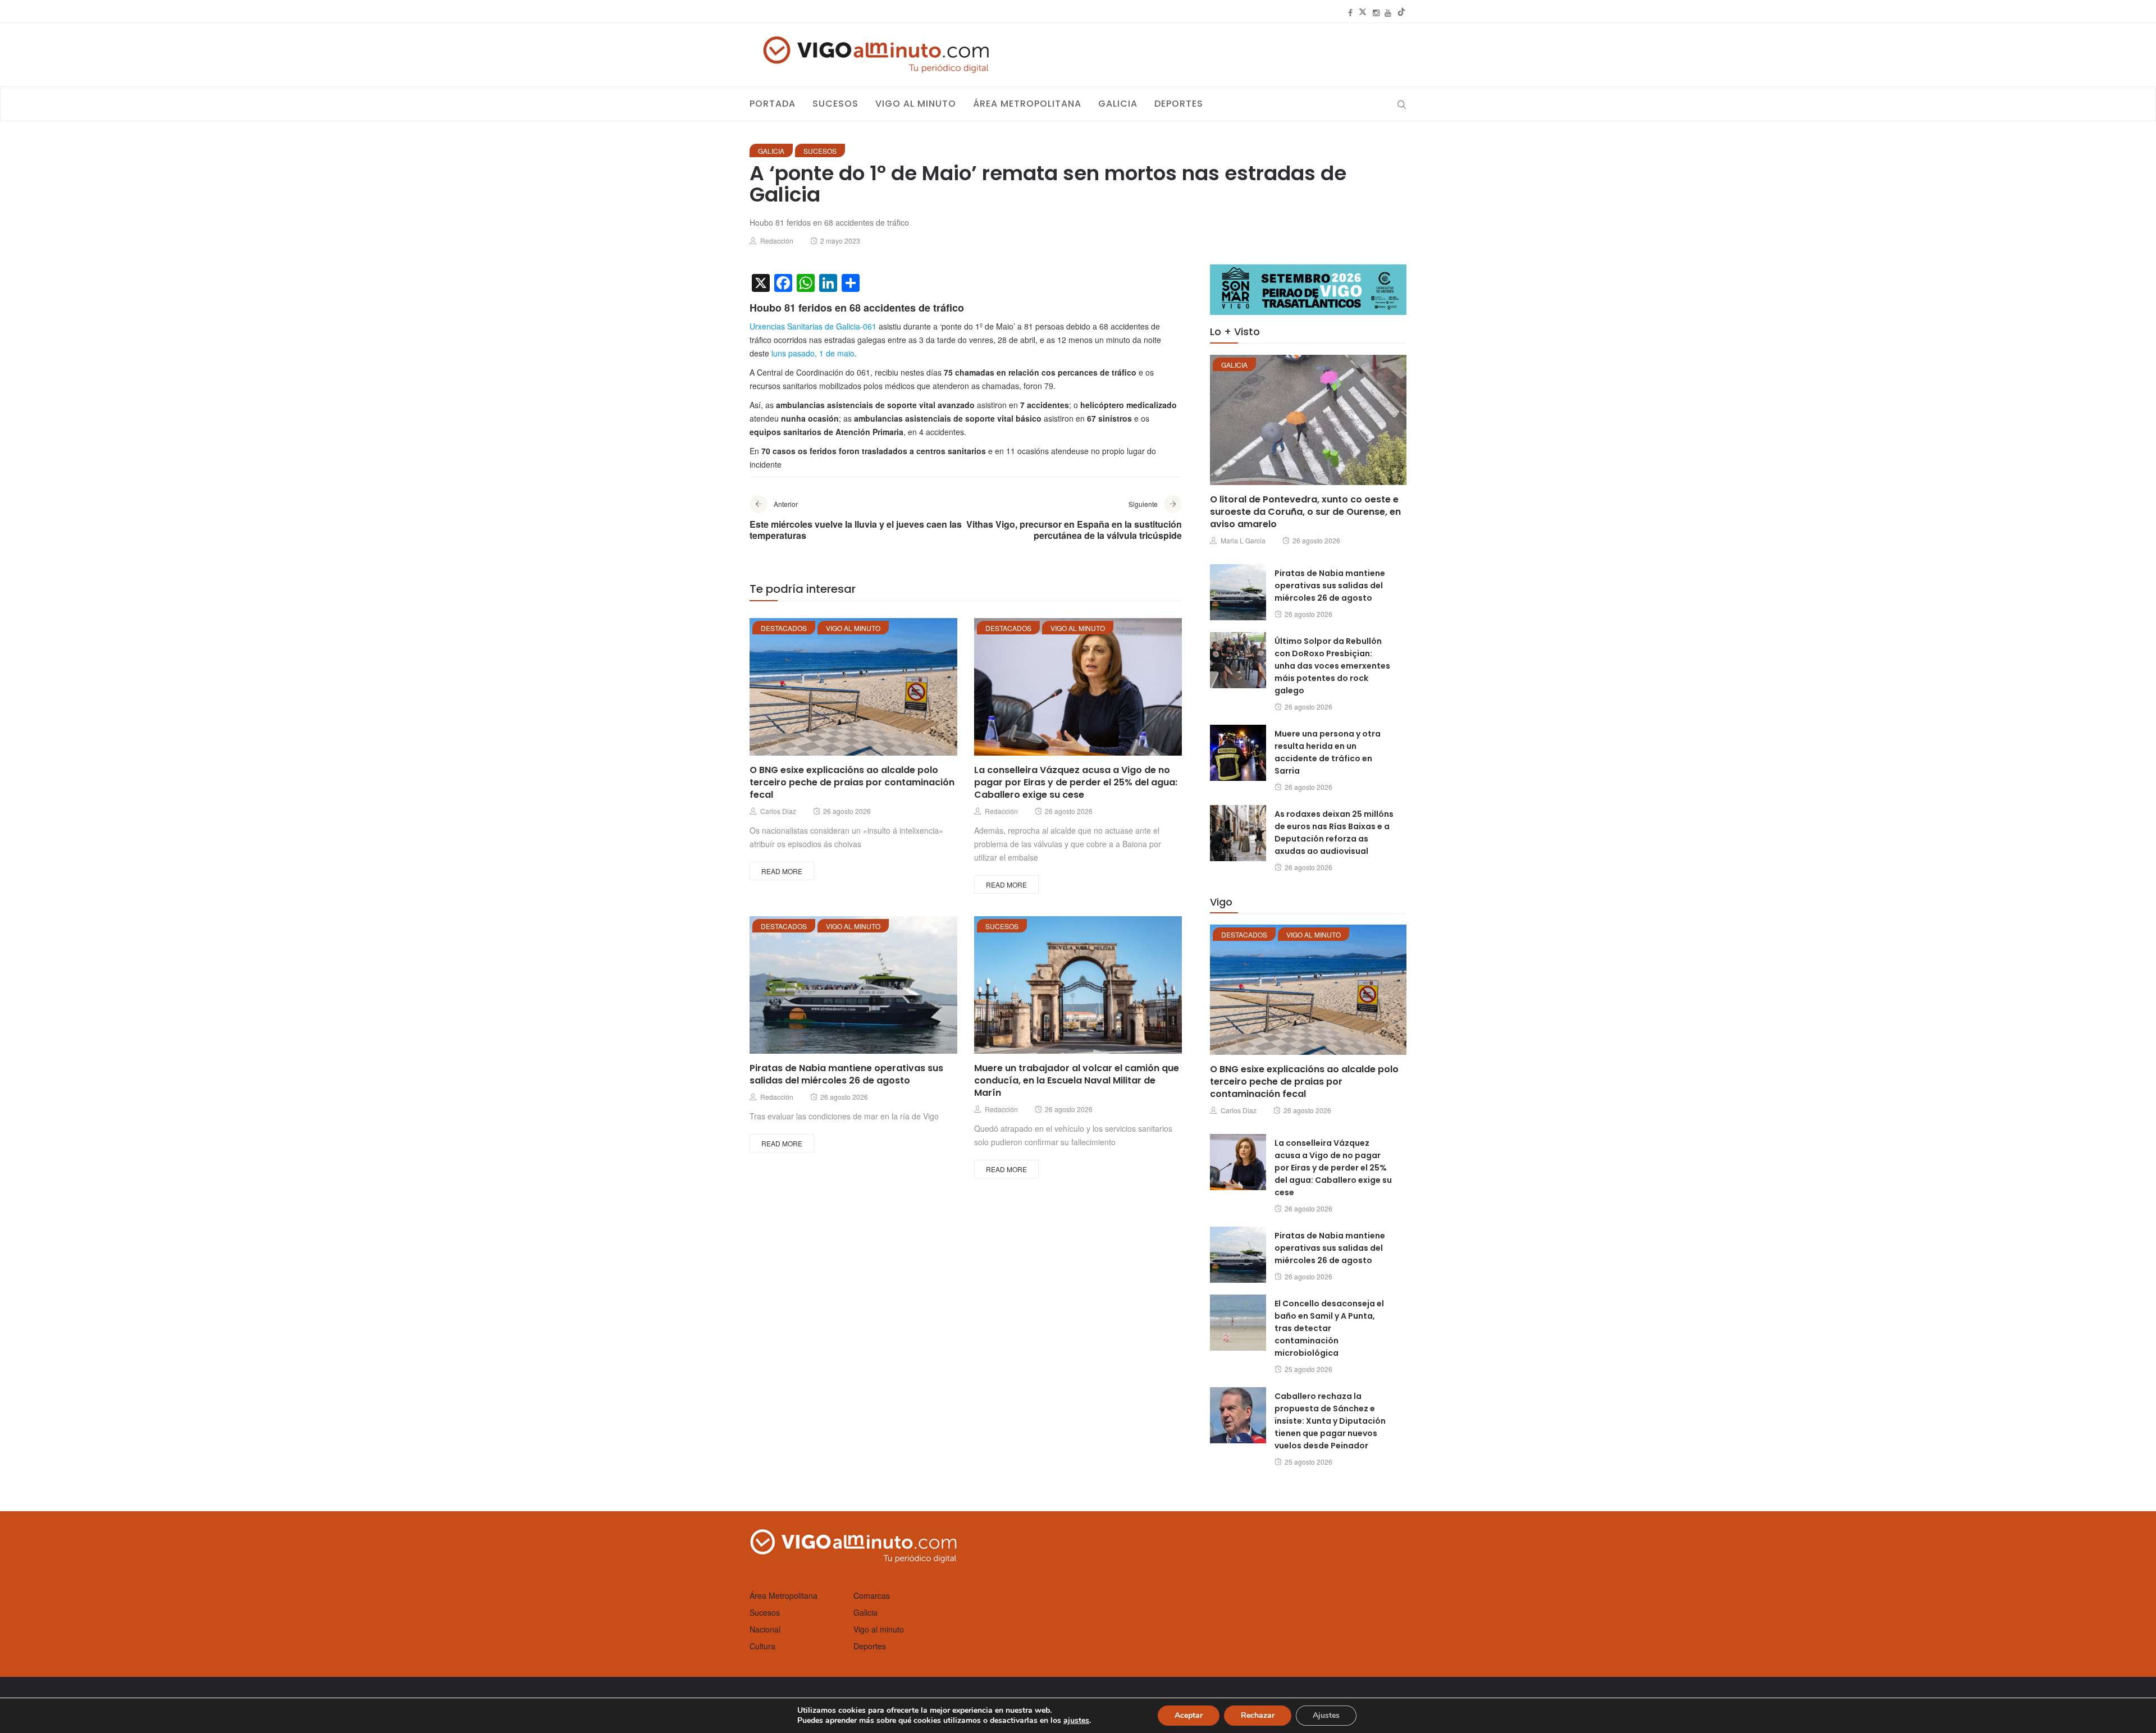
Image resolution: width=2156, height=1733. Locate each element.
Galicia (1118, 104)
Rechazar (1258, 1715)
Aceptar (1189, 1715)
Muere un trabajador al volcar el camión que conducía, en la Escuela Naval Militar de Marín (1077, 1080)
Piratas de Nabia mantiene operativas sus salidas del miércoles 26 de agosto (846, 1074)
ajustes (1076, 1721)
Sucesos (835, 104)
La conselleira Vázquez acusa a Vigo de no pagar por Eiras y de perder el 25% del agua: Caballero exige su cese (1076, 782)
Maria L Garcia (1243, 540)
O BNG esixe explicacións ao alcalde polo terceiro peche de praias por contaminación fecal (852, 782)
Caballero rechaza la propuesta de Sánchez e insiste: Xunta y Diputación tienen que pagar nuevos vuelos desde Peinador (1330, 1421)
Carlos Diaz (778, 811)
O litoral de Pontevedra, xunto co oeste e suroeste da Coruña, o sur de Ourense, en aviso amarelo (1305, 512)
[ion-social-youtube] (1388, 12)
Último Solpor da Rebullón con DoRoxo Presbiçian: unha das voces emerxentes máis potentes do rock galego (1332, 666)
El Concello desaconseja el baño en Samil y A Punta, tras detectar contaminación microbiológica (1329, 1328)
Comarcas (872, 1595)
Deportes (1179, 104)
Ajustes (1326, 1715)
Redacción (777, 241)
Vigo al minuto (916, 104)
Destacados (784, 628)
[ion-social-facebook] (1350, 12)
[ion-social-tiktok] (1401, 12)
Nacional (765, 1629)
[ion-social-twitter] (1363, 12)
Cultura (762, 1646)
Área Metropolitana (1027, 104)
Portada (773, 104)
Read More (782, 871)
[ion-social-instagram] (1376, 12)
